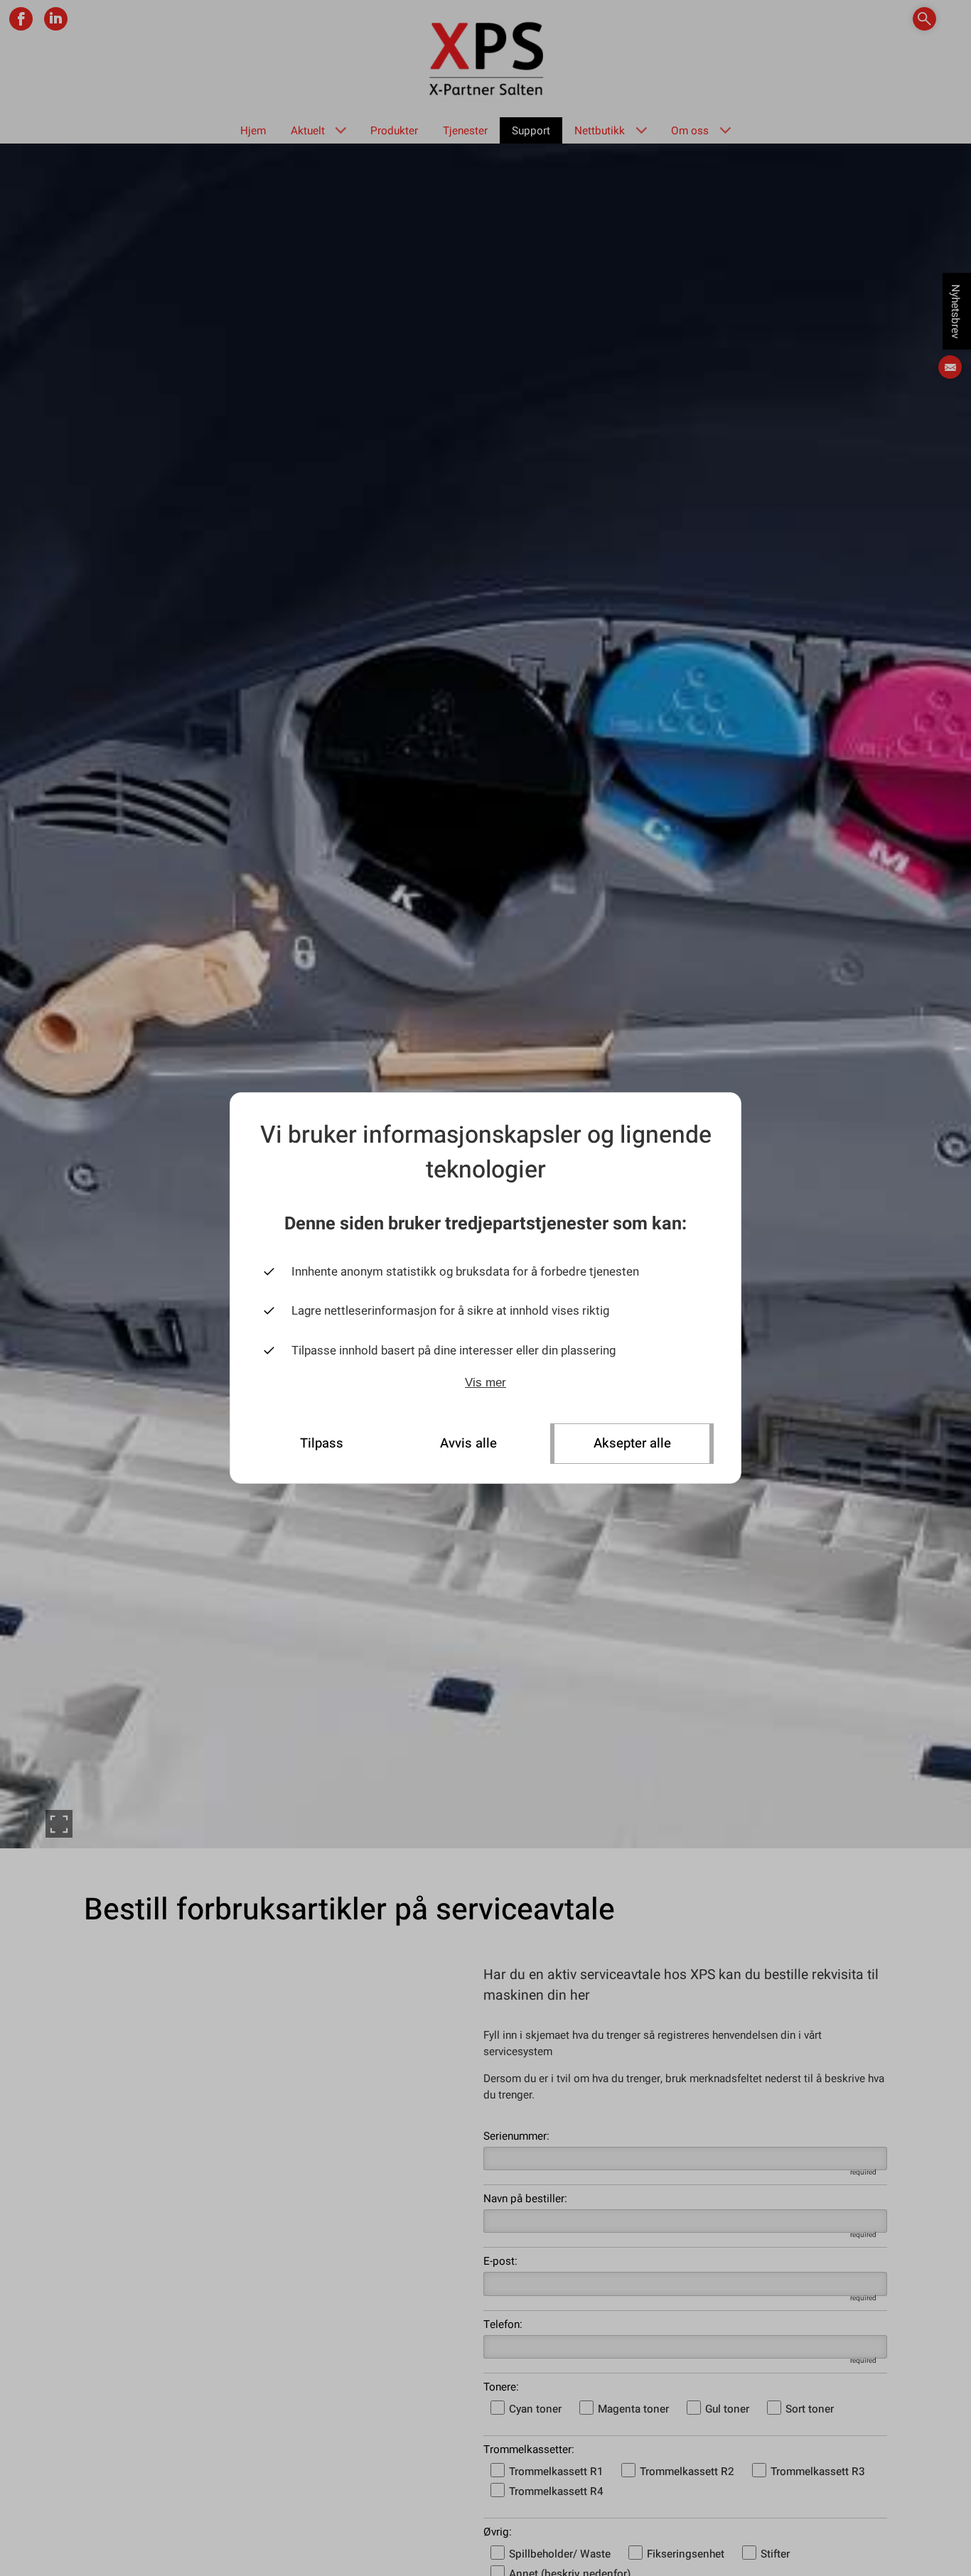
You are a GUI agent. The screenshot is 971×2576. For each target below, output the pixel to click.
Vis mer (485, 1383)
